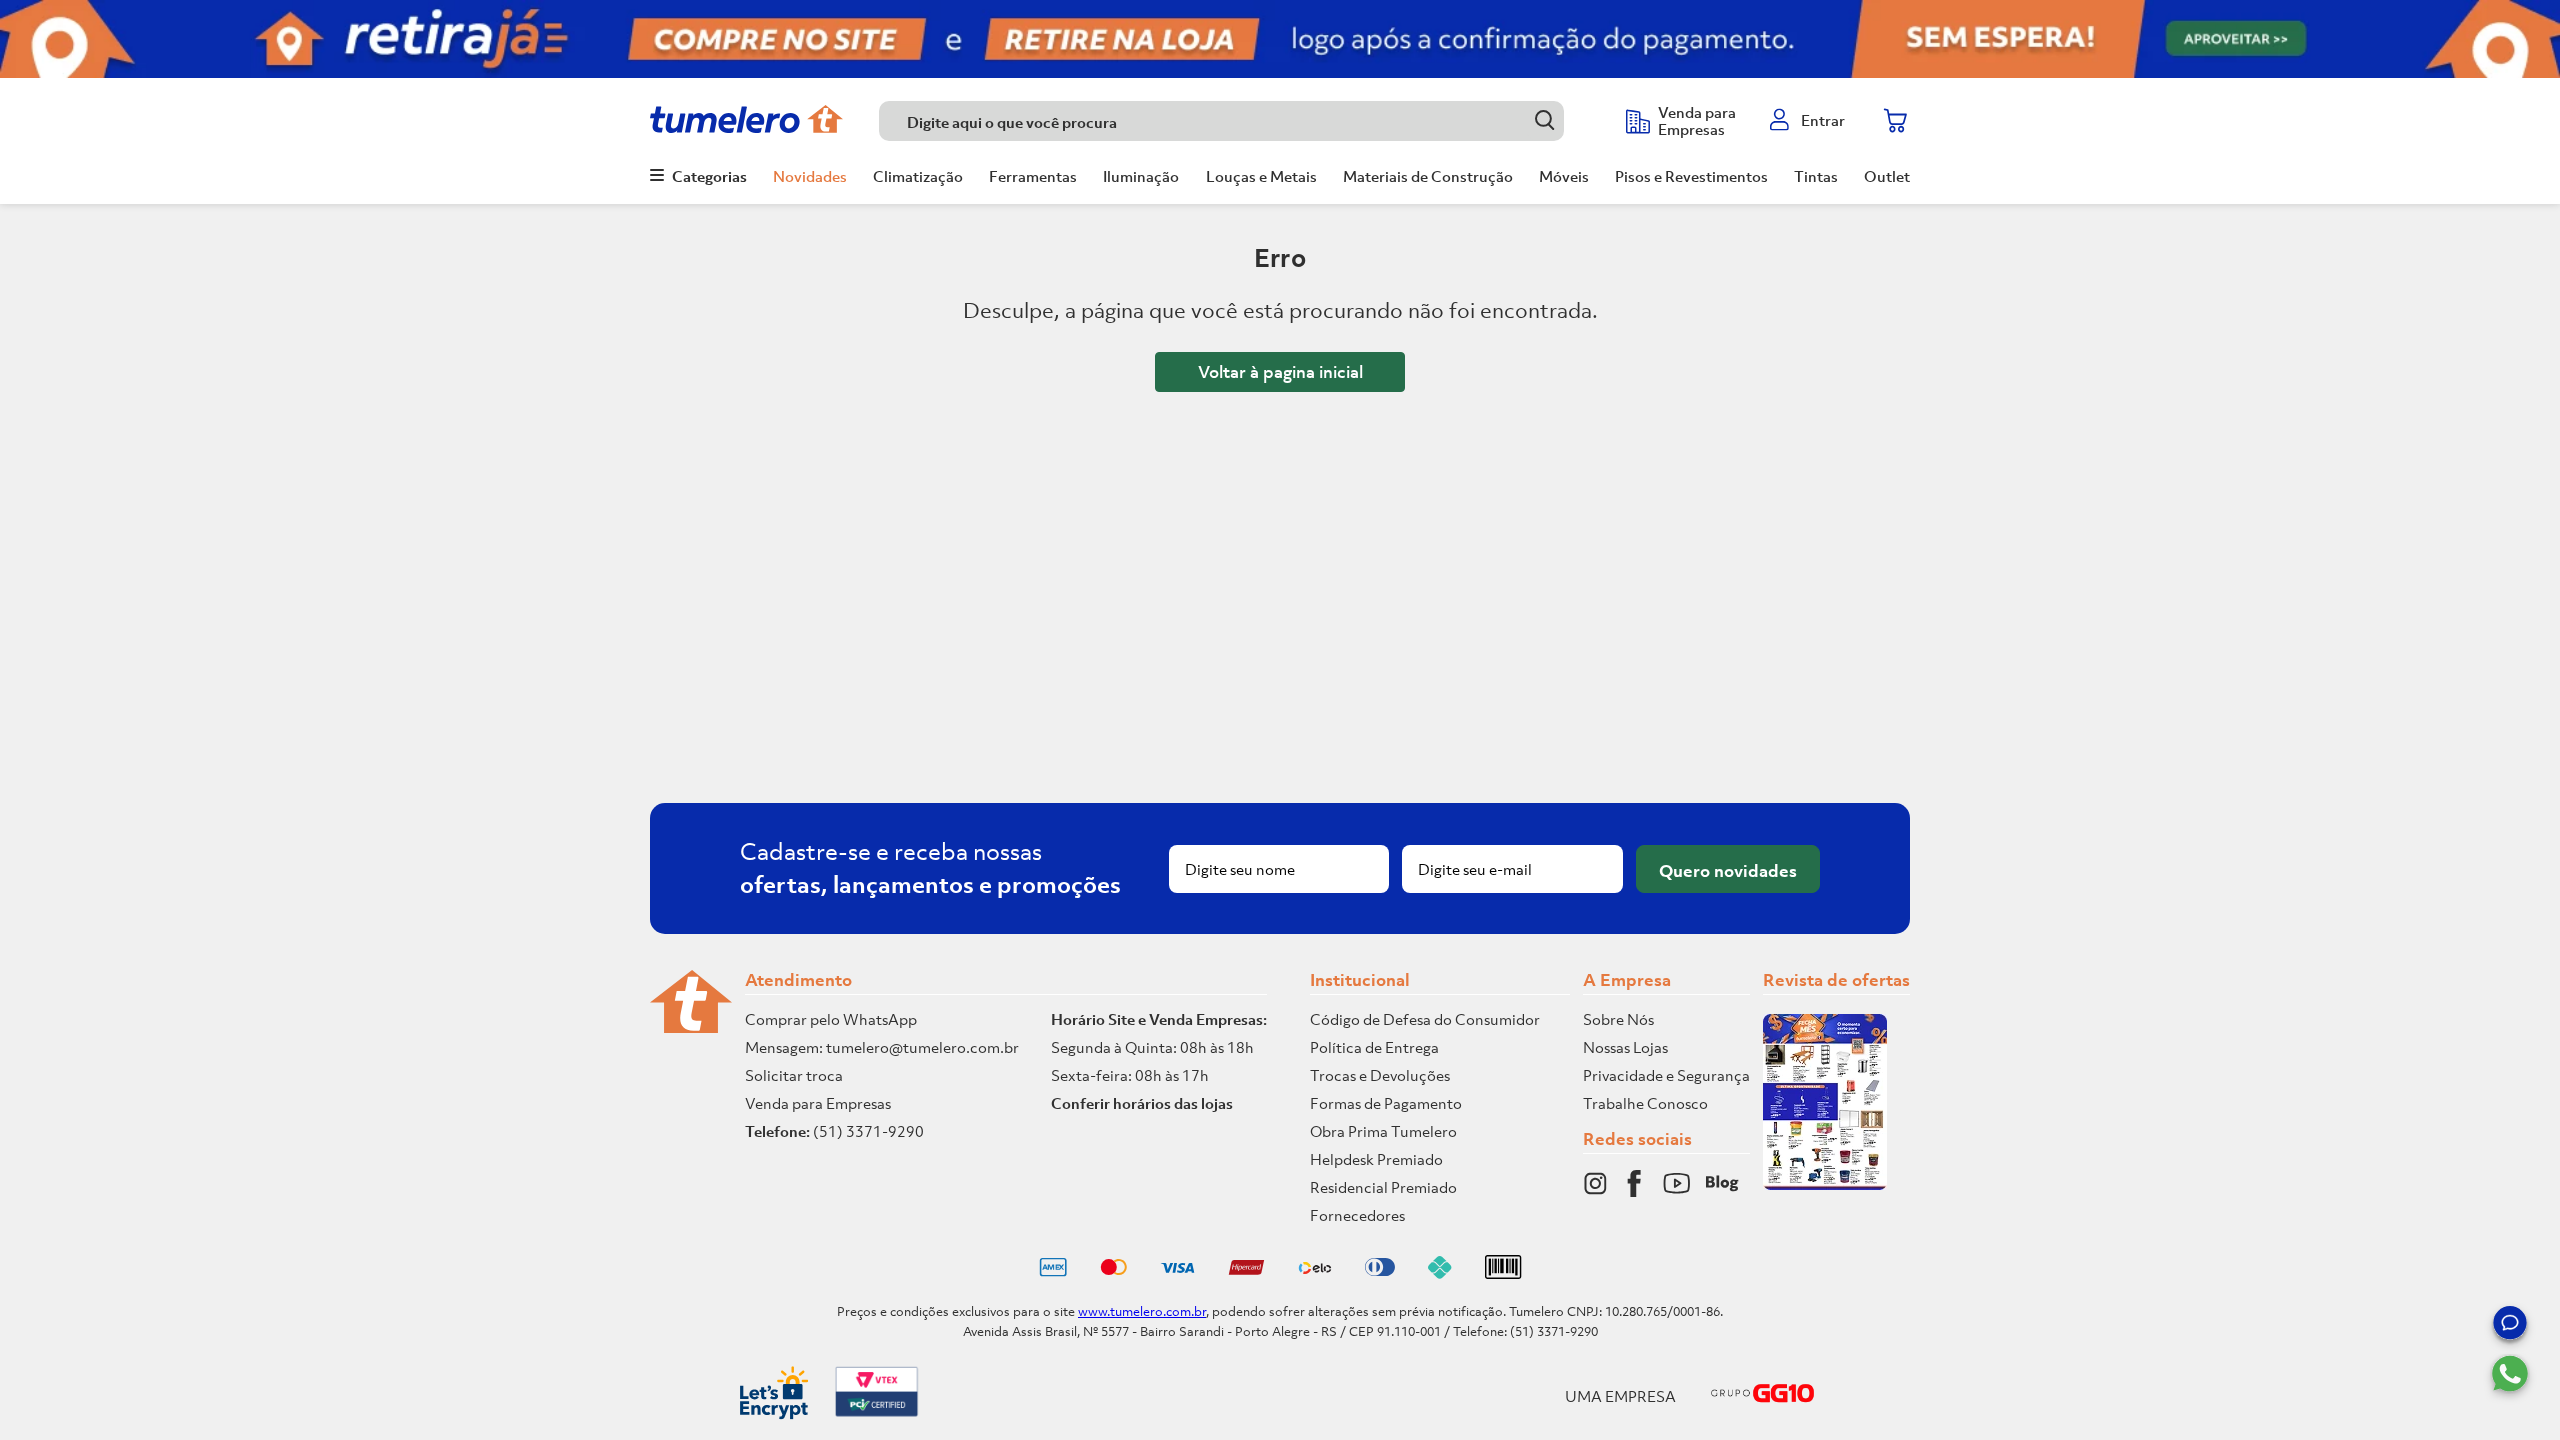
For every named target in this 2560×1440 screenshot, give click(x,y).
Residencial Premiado (1383, 1187)
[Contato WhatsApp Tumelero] (2510, 1374)
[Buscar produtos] (1544, 120)
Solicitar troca (794, 1075)
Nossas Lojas (1625, 1047)
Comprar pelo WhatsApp (831, 1019)
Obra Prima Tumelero (1383, 1131)
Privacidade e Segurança (1666, 1075)
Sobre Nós (1618, 1019)
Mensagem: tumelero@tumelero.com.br (882, 1047)
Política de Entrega (1374, 1047)
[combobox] (1242, 121)
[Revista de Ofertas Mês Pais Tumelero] (1825, 1184)
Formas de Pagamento (1386, 1103)
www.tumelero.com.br (1142, 1311)
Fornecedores (1357, 1215)
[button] (2510, 1326)
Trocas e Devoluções (1380, 1075)
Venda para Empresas (818, 1103)
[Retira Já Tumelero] (1280, 39)
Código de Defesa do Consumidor (1425, 1019)
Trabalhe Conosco (1645, 1103)
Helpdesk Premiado (1376, 1159)
